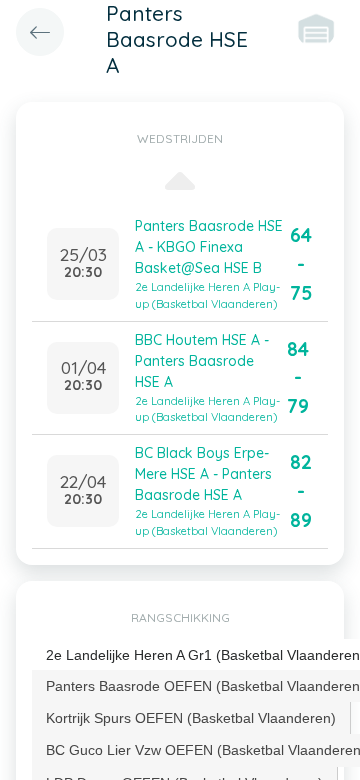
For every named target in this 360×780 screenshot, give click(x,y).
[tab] (191, 718)
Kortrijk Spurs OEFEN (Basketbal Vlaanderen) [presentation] (191, 718)
